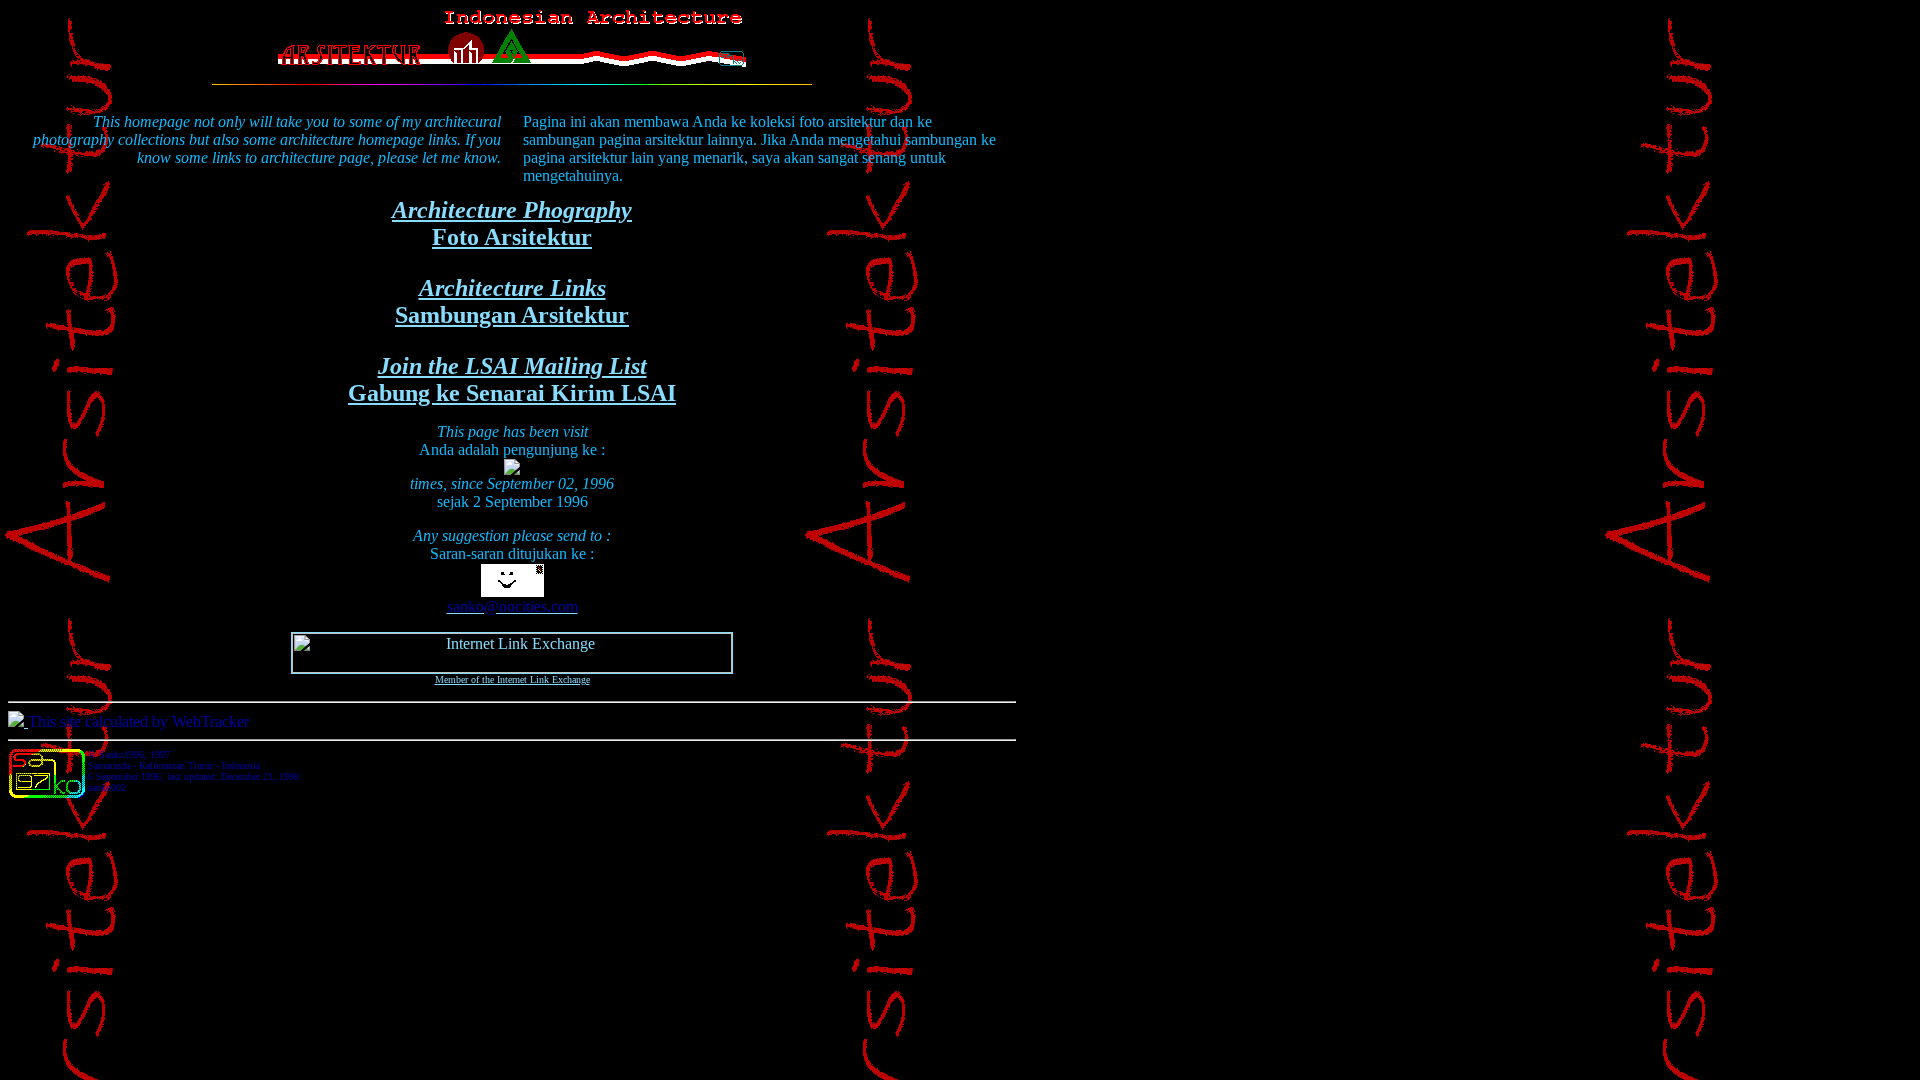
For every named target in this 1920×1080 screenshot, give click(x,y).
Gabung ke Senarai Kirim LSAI (512, 379)
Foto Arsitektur (512, 223)
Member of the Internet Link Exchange (512, 679)
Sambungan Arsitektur (512, 301)
